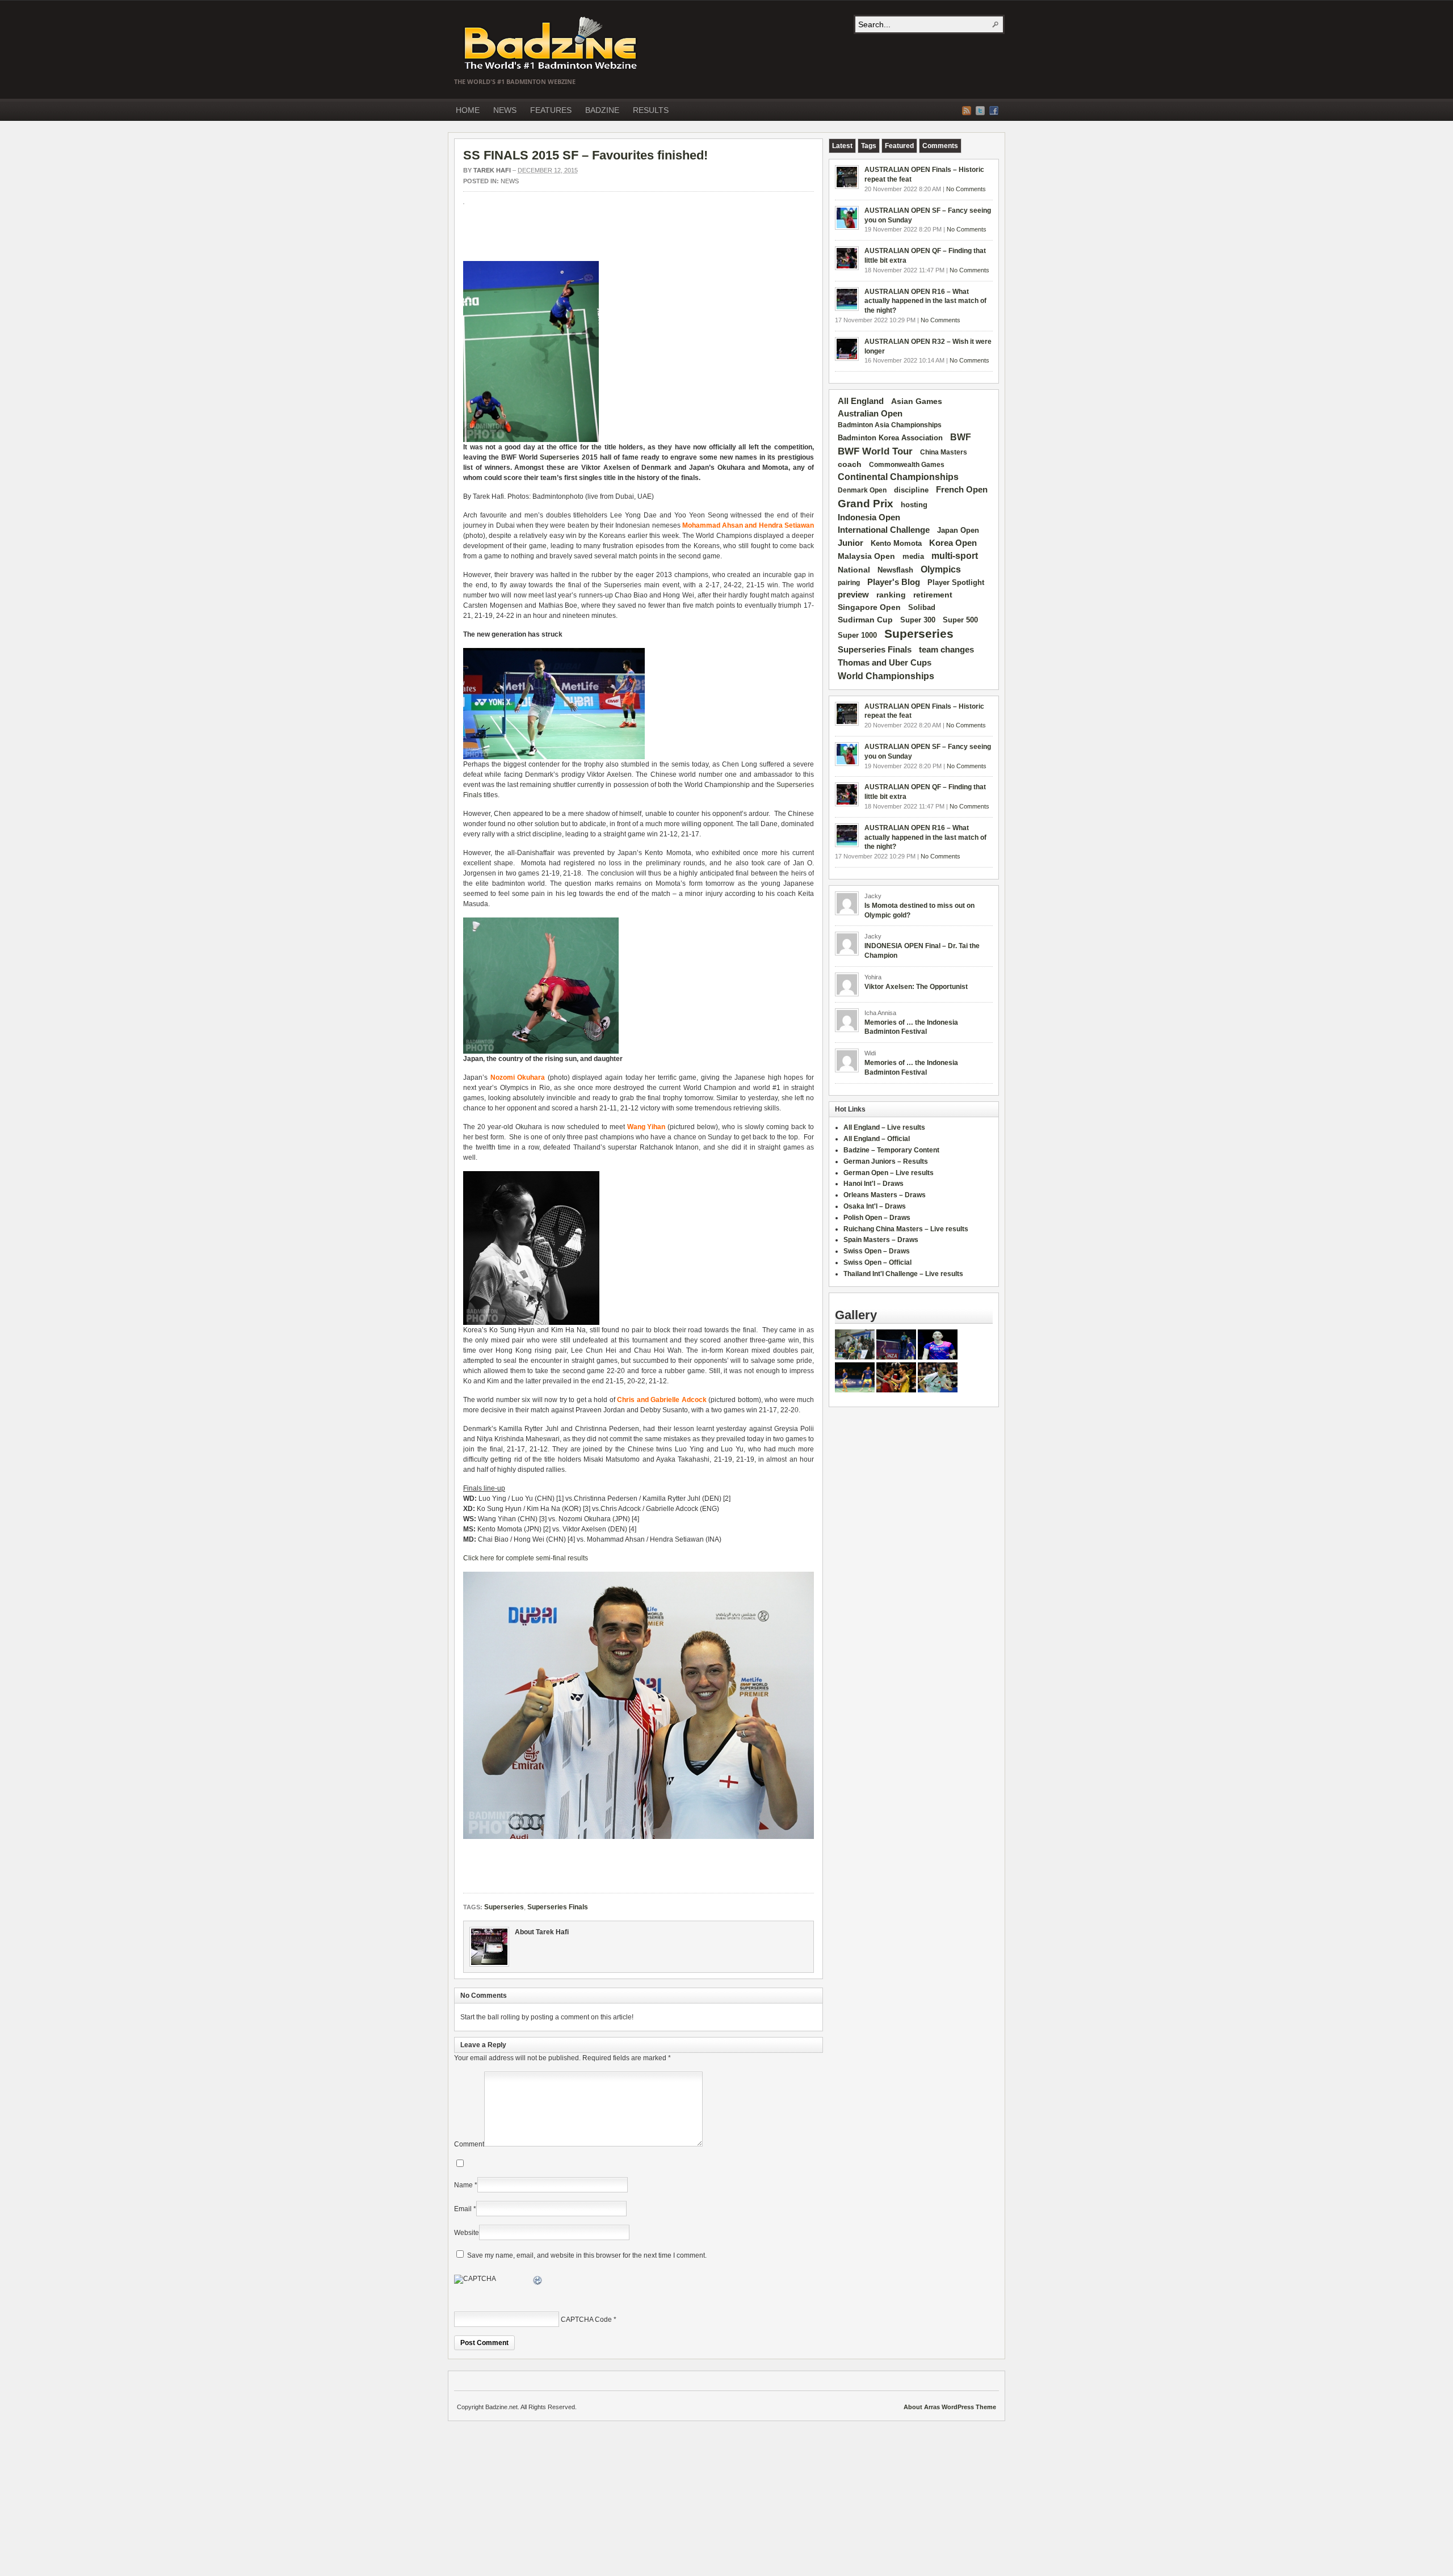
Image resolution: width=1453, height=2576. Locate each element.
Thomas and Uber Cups (885, 662)
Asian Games (917, 401)
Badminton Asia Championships (890, 425)
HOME (468, 110)
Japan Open (958, 530)
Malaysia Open (866, 556)
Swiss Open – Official (877, 1262)
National (854, 570)
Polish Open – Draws (877, 1218)
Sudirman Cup (865, 620)
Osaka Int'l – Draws (875, 1206)
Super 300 (918, 620)
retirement (933, 595)
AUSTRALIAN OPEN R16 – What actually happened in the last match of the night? (925, 301)
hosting (914, 505)
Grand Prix (866, 504)
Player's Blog (894, 582)
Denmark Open (862, 490)
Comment (469, 2144)
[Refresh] (538, 2282)
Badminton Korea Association (890, 438)
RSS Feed (967, 111)
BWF (961, 437)
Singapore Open (869, 607)
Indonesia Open (869, 517)
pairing (849, 583)
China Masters (944, 452)
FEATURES (551, 110)
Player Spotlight (956, 582)
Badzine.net (552, 44)
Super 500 (960, 620)
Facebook (994, 111)
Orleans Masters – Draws (885, 1195)
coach (850, 464)
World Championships (886, 676)
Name (463, 2185)
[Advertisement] (596, 238)
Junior (851, 543)
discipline (911, 490)
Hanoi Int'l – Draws (874, 1184)
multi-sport (955, 556)
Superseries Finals (558, 1907)
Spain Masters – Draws (881, 1240)
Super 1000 (857, 635)
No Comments (966, 189)
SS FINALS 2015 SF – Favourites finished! (585, 155)
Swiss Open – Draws (877, 1251)
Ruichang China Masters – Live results (906, 1229)
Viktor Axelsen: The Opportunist (916, 987)
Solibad (922, 607)
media (913, 556)
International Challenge (884, 530)
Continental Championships (898, 477)
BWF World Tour (875, 451)
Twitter (980, 111)
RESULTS (651, 110)
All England (861, 401)
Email (463, 2209)
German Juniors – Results (886, 1161)
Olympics (941, 569)
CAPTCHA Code (586, 2320)
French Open (962, 490)
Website (467, 2233)
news (510, 181)
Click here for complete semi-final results (526, 1558)
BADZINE (602, 110)
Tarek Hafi (492, 170)
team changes (946, 650)
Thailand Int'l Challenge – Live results (903, 1274)
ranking (891, 595)
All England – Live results (884, 1127)
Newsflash (895, 570)
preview (853, 595)
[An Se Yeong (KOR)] (855, 1357)
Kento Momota (896, 543)
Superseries (560, 457)
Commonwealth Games (907, 465)
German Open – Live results (889, 1173)
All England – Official (877, 1139)
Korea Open (953, 543)
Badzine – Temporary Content (891, 1150)
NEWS (505, 110)
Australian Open (870, 414)
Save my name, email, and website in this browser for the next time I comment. (587, 2255)
